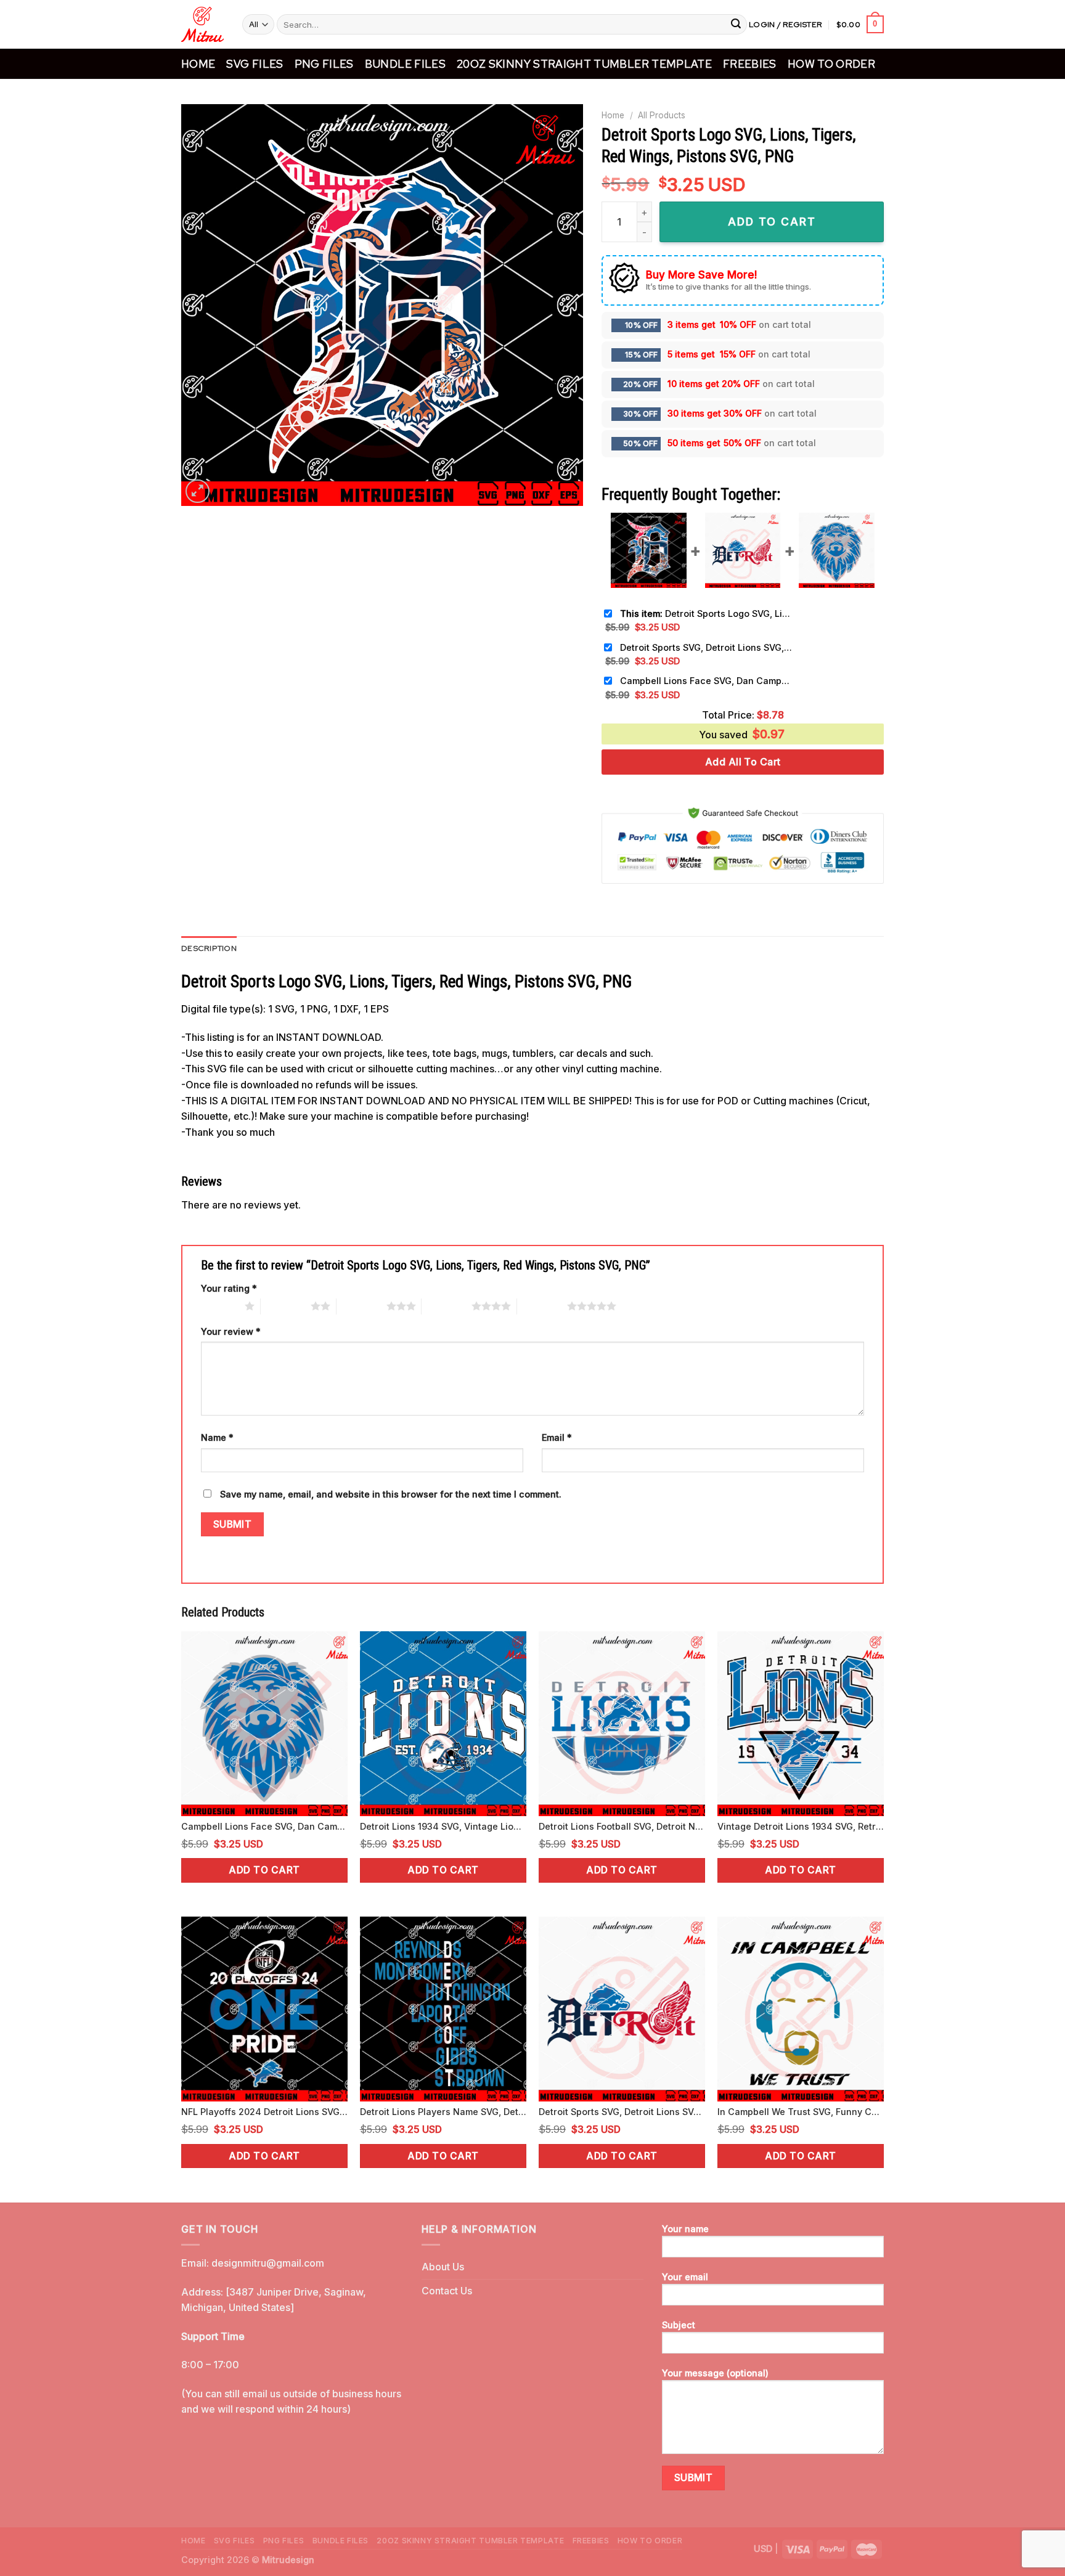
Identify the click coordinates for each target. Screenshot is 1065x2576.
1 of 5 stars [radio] (220, 1306)
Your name (685, 2229)
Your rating (229, 1288)
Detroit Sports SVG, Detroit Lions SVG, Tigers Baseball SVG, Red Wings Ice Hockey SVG (706, 647)
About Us (443, 2267)
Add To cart (772, 222)
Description (209, 948)
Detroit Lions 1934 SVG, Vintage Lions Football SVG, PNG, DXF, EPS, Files (443, 1826)
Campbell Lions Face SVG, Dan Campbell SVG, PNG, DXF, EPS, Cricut (706, 681)
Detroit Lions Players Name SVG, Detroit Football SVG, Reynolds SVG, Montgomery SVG (443, 2112)
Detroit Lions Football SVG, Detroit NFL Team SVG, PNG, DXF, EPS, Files (622, 1826)
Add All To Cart (743, 762)
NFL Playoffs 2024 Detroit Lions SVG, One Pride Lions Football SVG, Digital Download (264, 2112)
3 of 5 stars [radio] (361, 1306)
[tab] (209, 948)
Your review (231, 1331)
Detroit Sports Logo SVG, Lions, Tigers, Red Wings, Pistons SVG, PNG (706, 613)
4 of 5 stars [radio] (447, 1306)
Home (198, 64)
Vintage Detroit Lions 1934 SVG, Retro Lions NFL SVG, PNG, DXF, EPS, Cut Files (801, 1826)
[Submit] (736, 25)
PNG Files (324, 64)
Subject (679, 2325)
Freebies (750, 64)
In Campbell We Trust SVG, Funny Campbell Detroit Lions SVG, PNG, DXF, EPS (801, 2112)
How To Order (831, 64)
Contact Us (447, 2291)
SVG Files (255, 64)
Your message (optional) (715, 2373)
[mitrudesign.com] (202, 24)
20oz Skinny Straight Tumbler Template (584, 64)
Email (557, 1437)
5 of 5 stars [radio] (542, 1306)
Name (217, 1437)
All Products (662, 115)
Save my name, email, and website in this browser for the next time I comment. (391, 1494)
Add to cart (264, 1870)
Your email (685, 2277)
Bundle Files (405, 64)
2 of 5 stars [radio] (286, 1306)
